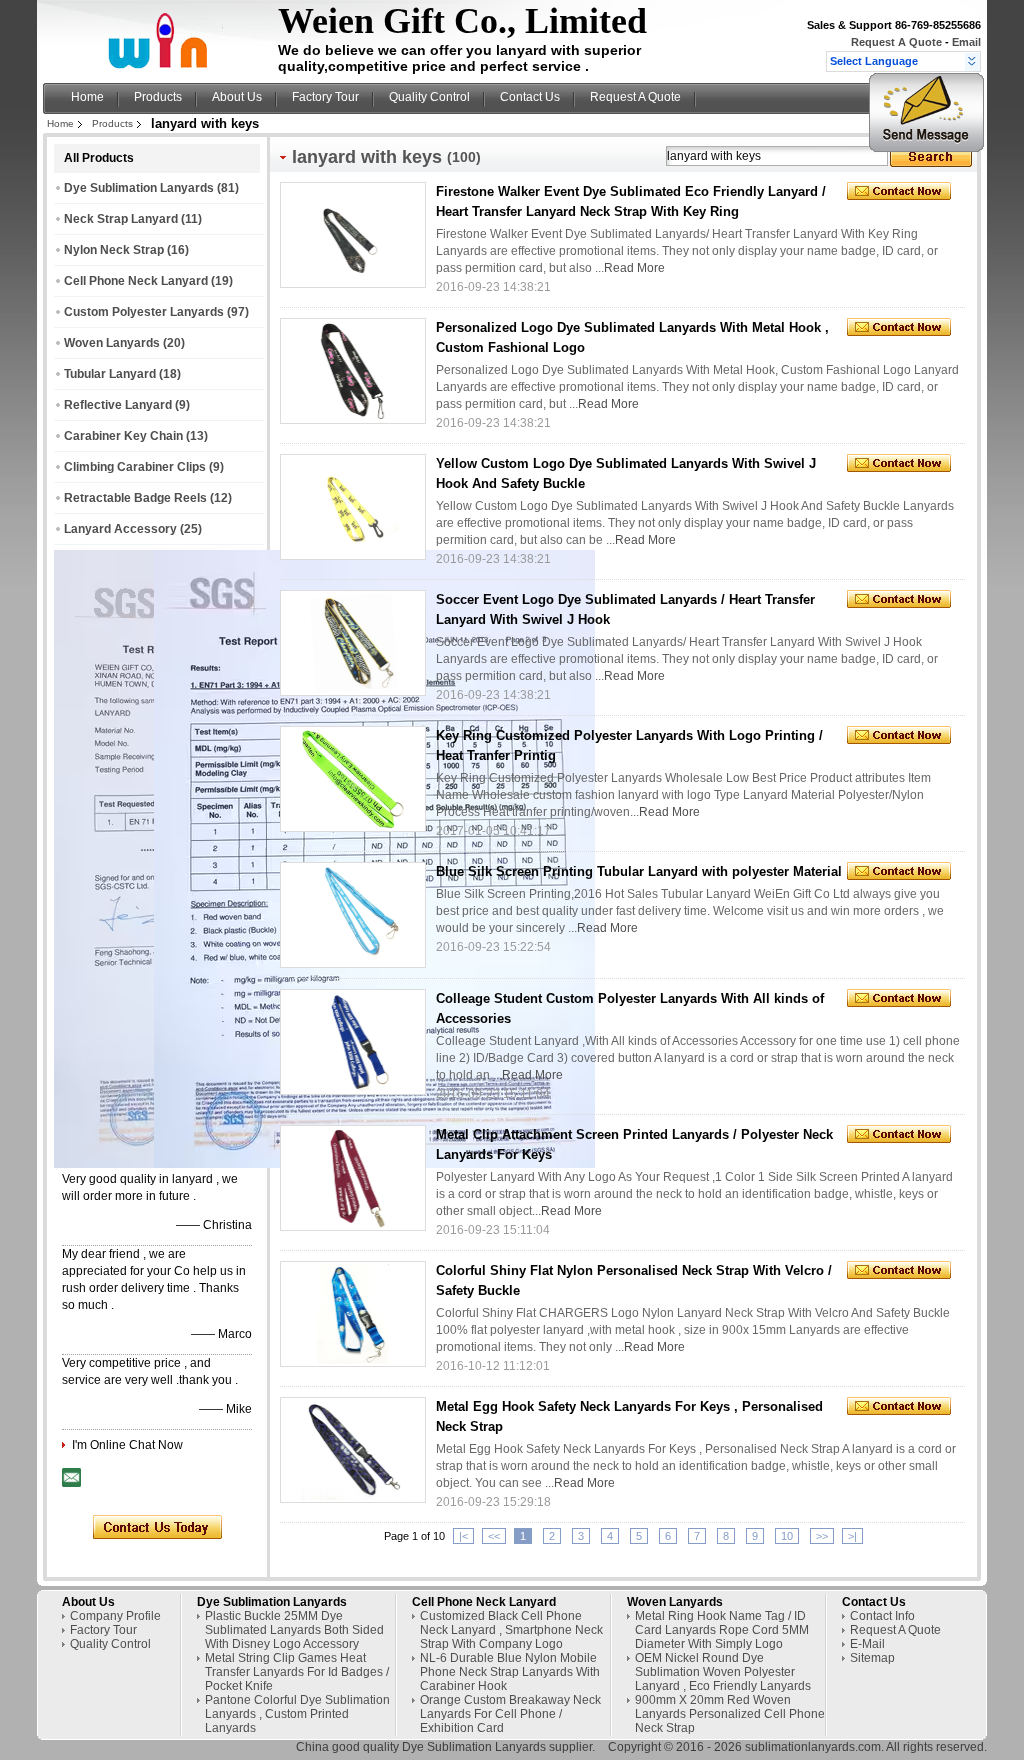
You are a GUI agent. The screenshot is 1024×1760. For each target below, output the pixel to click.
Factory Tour (325, 97)
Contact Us (530, 97)
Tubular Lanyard (110, 374)
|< (463, 1536)
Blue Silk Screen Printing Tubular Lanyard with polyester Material (639, 871)
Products (158, 97)
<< (494, 1536)
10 (787, 1536)
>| (852, 1536)
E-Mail (867, 1644)
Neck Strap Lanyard (121, 219)
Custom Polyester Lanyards (144, 312)
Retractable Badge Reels (135, 498)
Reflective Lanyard (118, 405)
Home (87, 97)
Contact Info (882, 1616)
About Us (237, 97)
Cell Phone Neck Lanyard (136, 281)
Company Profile (115, 1616)
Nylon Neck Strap (114, 250)
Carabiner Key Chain (123, 436)
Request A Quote (896, 42)
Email (966, 42)
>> (822, 1536)
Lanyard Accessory (120, 529)
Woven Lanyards (112, 343)
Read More (634, 268)
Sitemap (872, 1658)
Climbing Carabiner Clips (135, 467)
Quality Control (429, 97)
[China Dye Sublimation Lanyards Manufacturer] (163, 66)
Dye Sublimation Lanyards (139, 188)
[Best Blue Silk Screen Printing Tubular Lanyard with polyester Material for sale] (353, 915)
